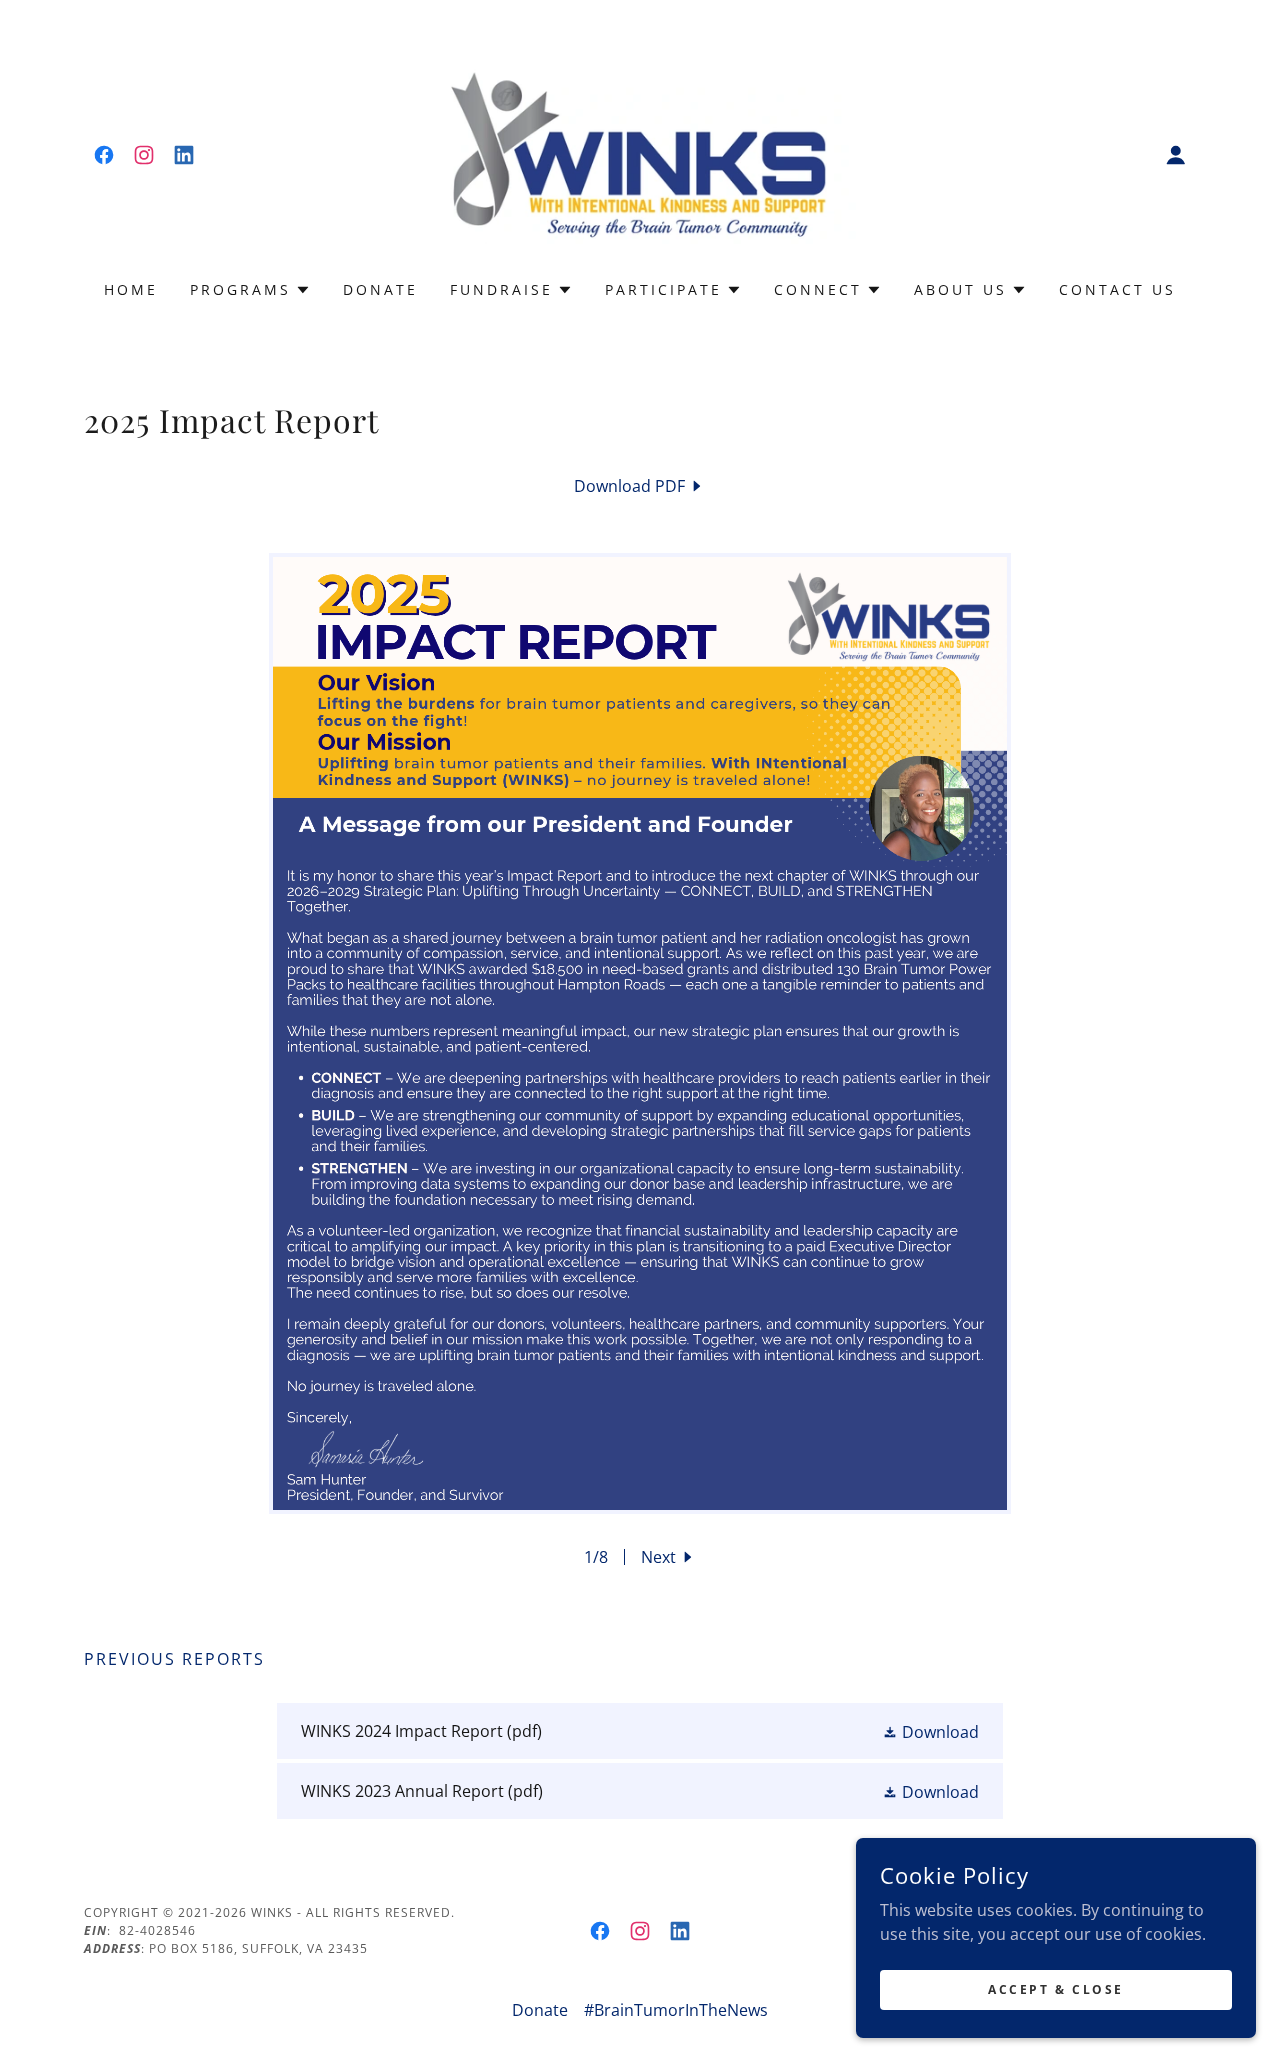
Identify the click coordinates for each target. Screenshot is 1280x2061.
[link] (104, 155)
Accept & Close (1056, 1989)
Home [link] (131, 289)
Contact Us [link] (1117, 289)
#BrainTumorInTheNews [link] (676, 2010)
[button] (1176, 155)
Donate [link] (380, 289)
